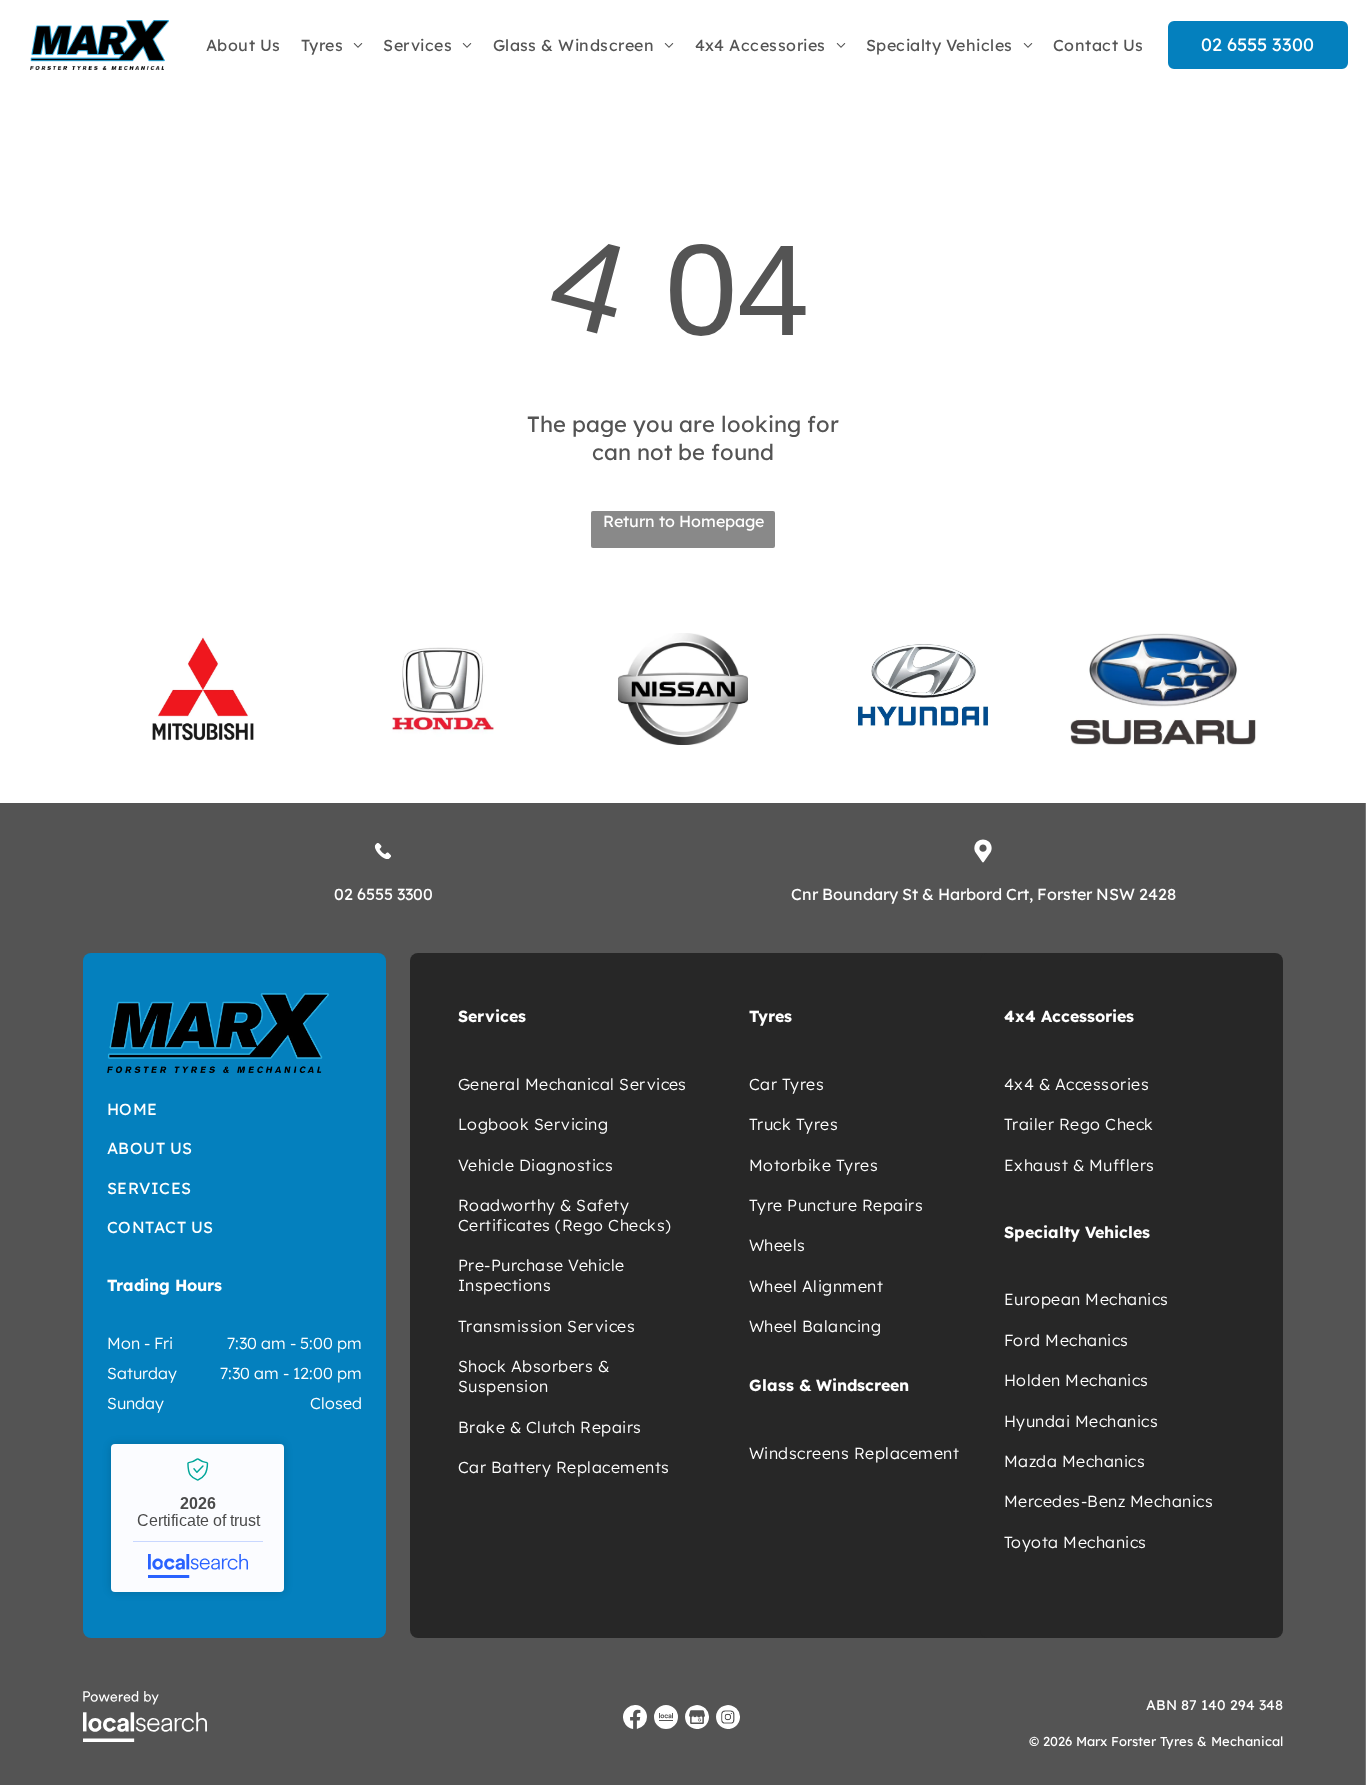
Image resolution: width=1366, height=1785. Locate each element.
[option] (203, 689)
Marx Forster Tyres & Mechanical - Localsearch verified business (197, 1518)
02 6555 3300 (383, 894)
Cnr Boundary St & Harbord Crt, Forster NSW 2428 (983, 894)
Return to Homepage (683, 521)
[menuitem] (243, 45)
